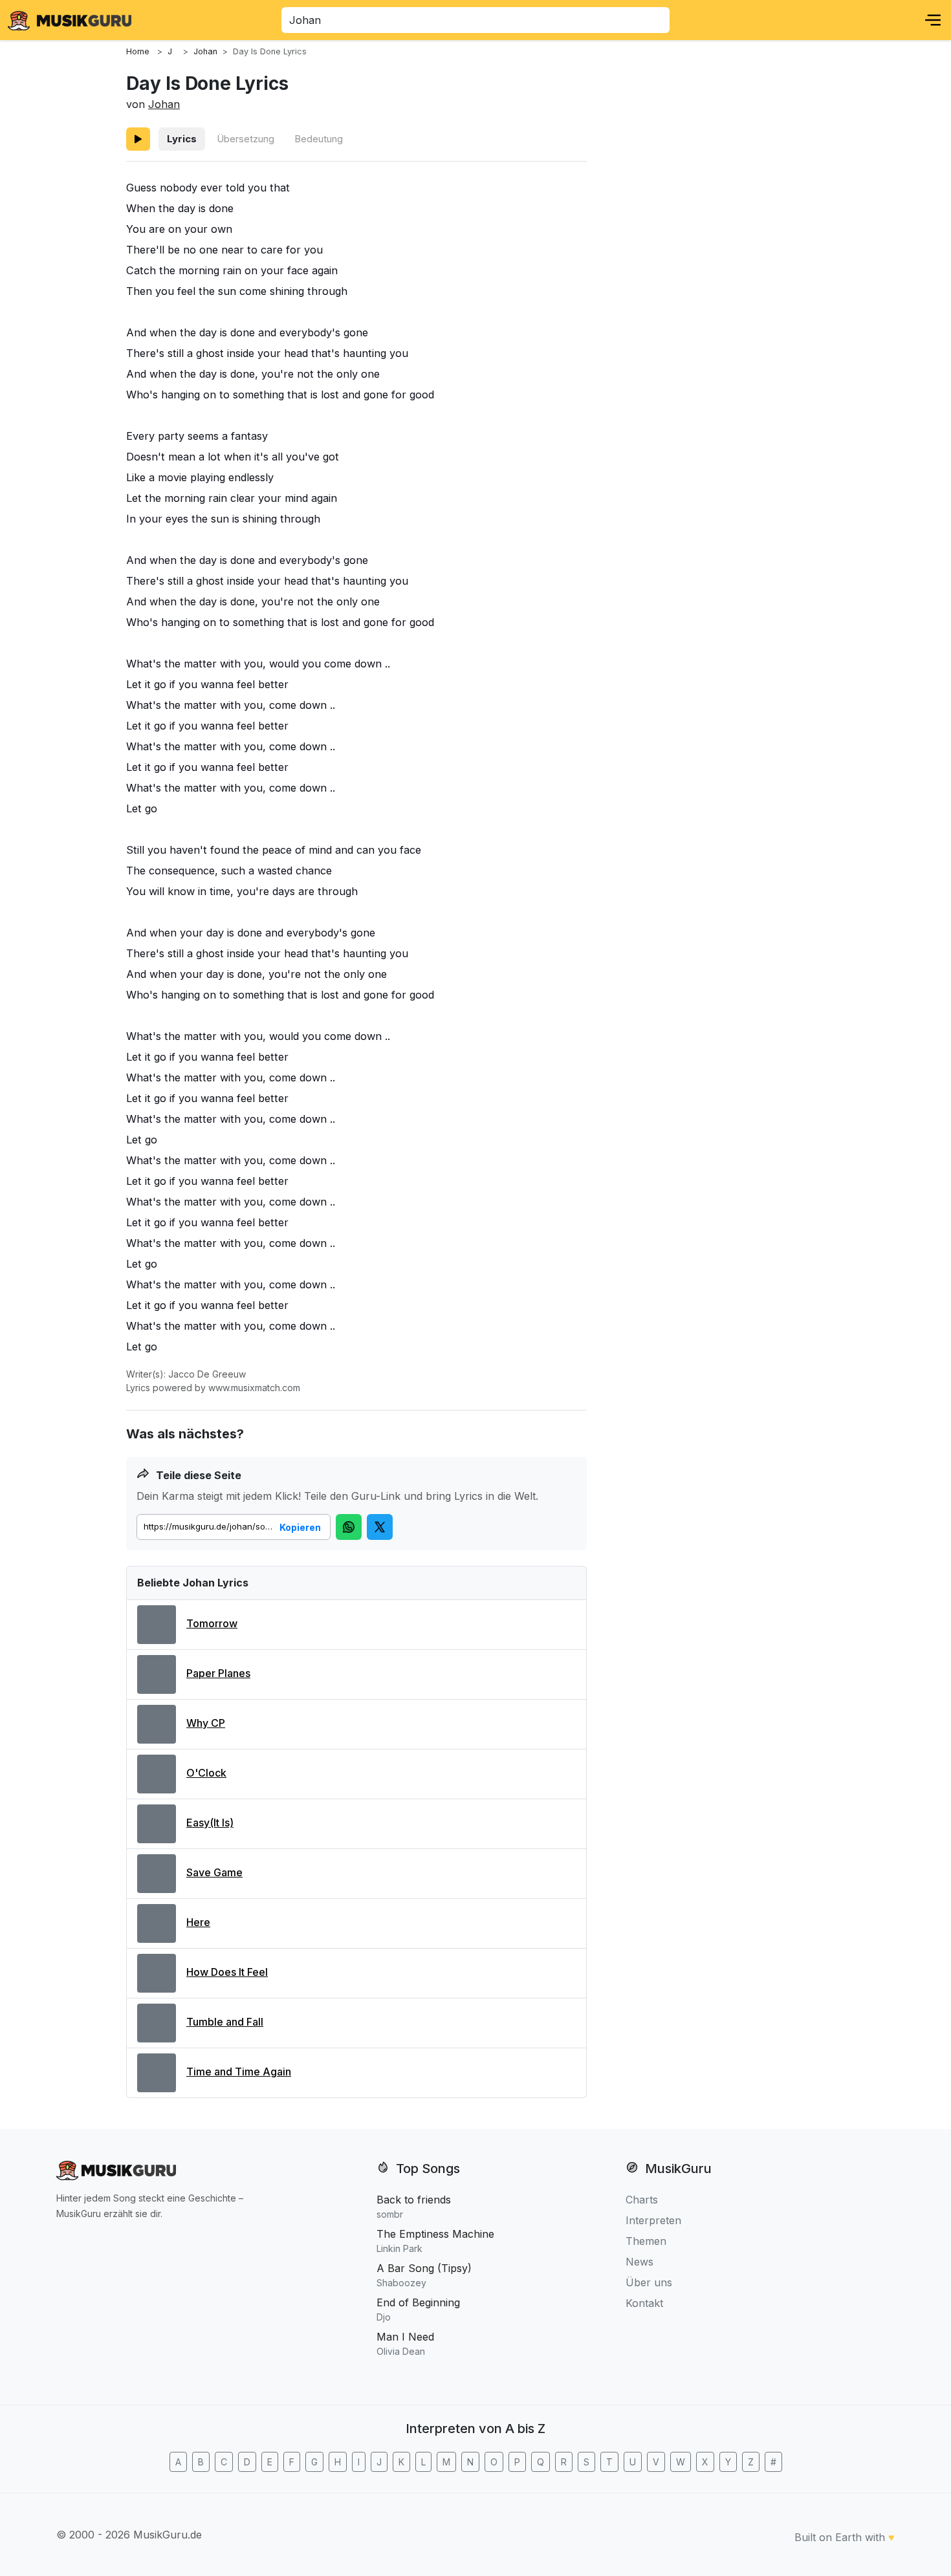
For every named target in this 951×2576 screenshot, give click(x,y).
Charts (642, 2200)
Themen (646, 2241)
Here (198, 1922)
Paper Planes (218, 1673)
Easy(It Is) (210, 1823)
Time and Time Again (239, 2072)
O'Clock (206, 1773)
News (639, 2262)
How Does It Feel (227, 1972)
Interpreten (653, 2220)
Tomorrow (212, 1623)
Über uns (649, 2282)
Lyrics (182, 139)
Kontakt (644, 2303)
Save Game (214, 1872)
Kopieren (300, 1527)
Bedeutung (319, 139)
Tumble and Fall (225, 2022)
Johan (164, 104)
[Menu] (933, 20)
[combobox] (475, 20)
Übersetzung (246, 139)
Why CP (206, 1723)
